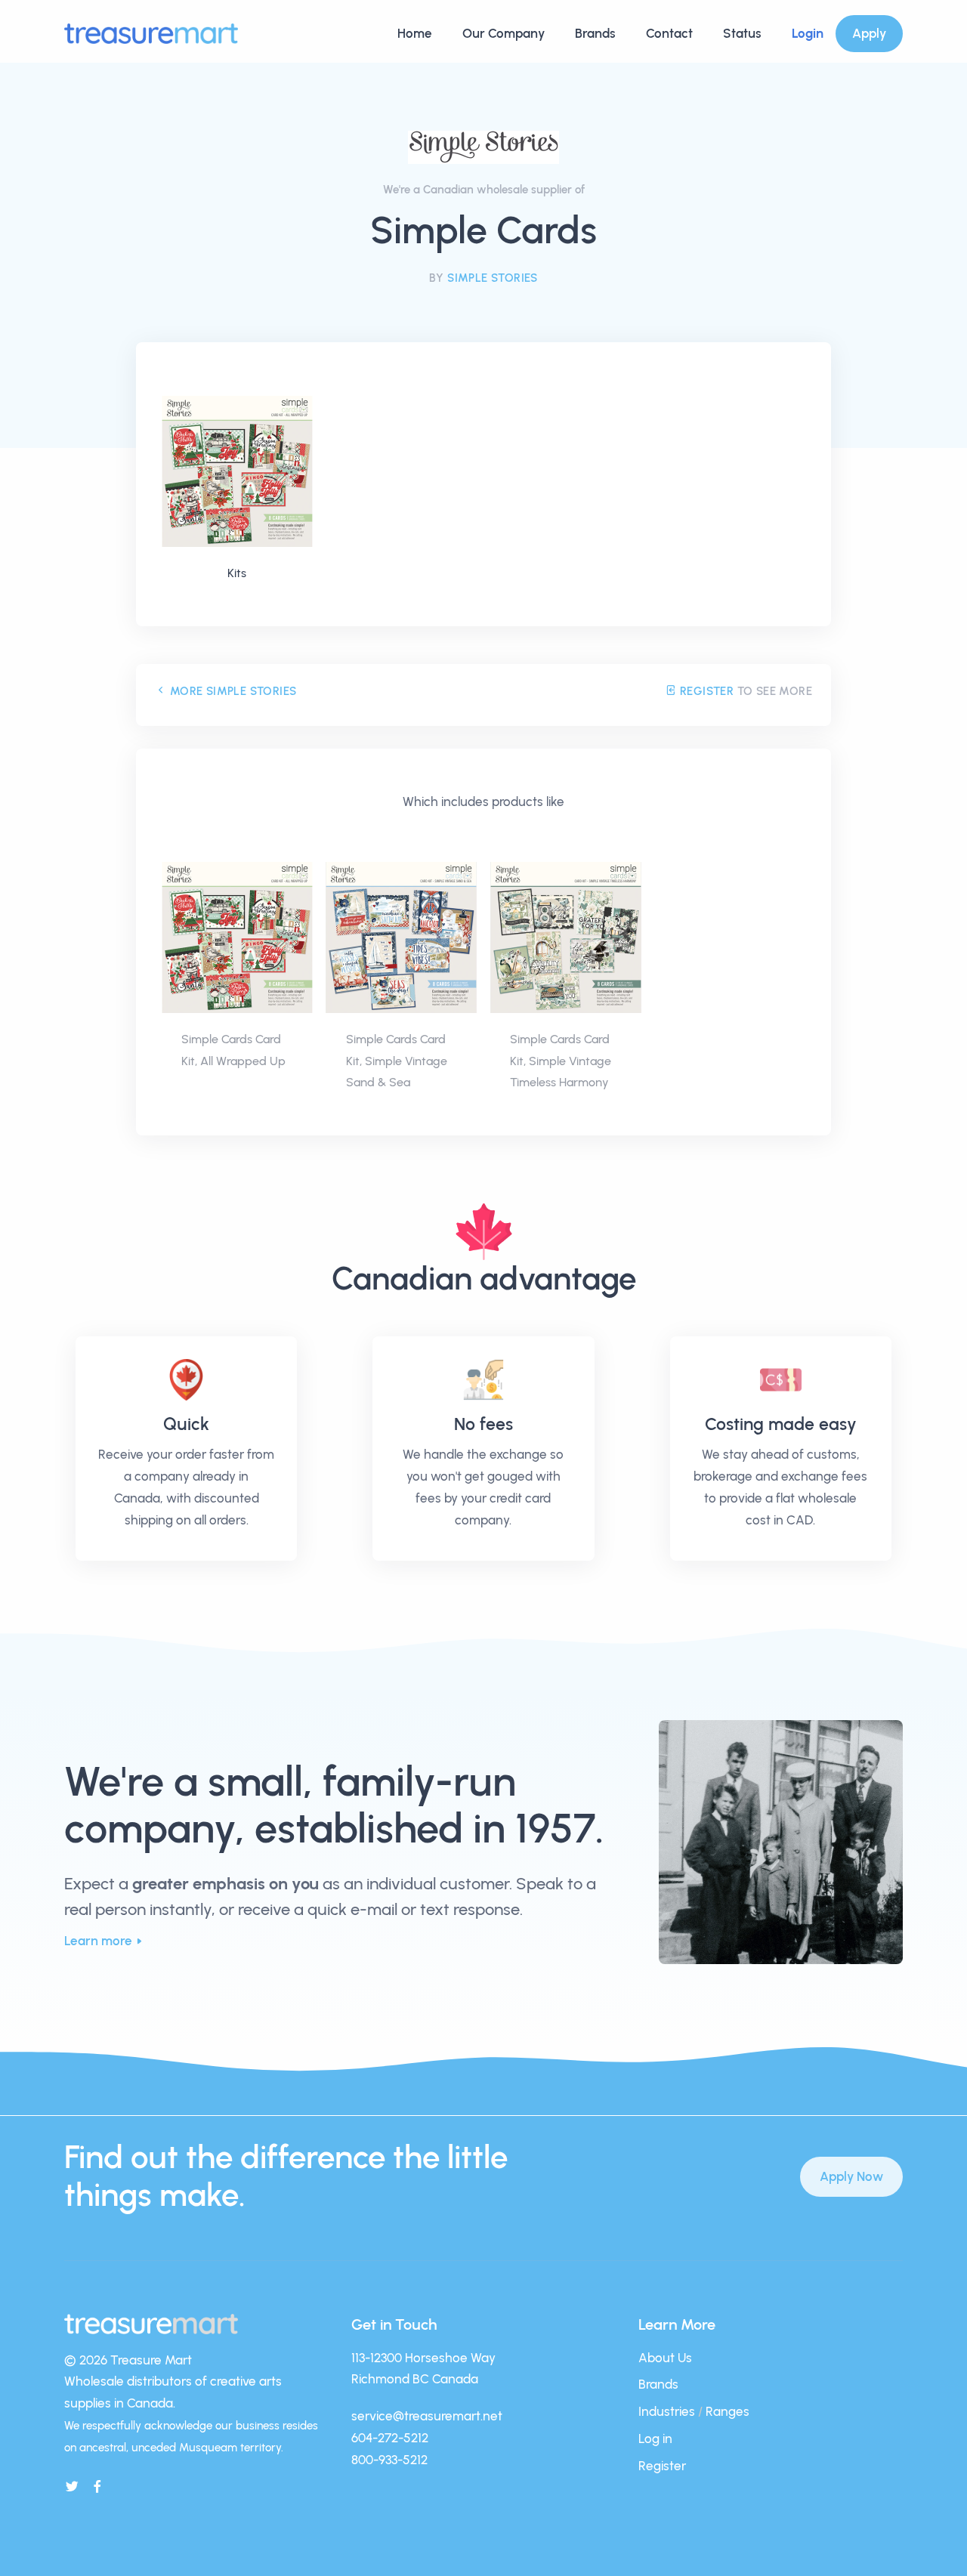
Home (415, 33)
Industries (667, 2411)
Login (808, 33)
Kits (237, 573)
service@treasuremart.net (427, 2416)
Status (742, 33)
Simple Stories (493, 278)
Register (705, 691)
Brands (595, 33)
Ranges (728, 2411)
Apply (869, 33)
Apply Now (851, 2176)
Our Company (504, 33)
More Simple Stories (231, 691)
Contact (669, 33)
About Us (665, 2358)
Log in (655, 2439)
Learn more (98, 1941)
